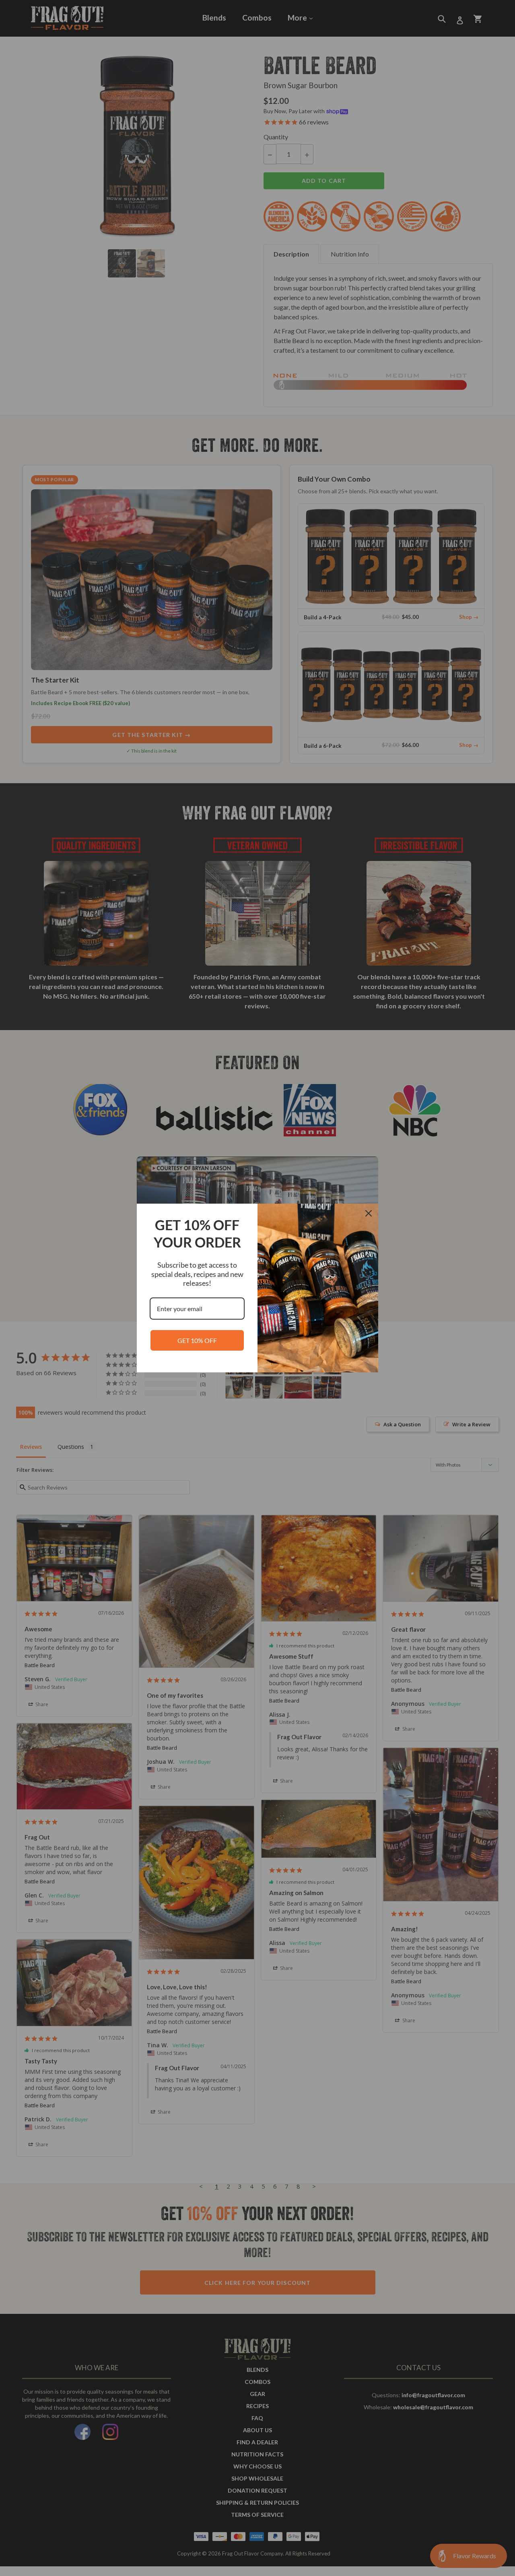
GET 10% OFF (197, 1340)
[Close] (369, 1213)
